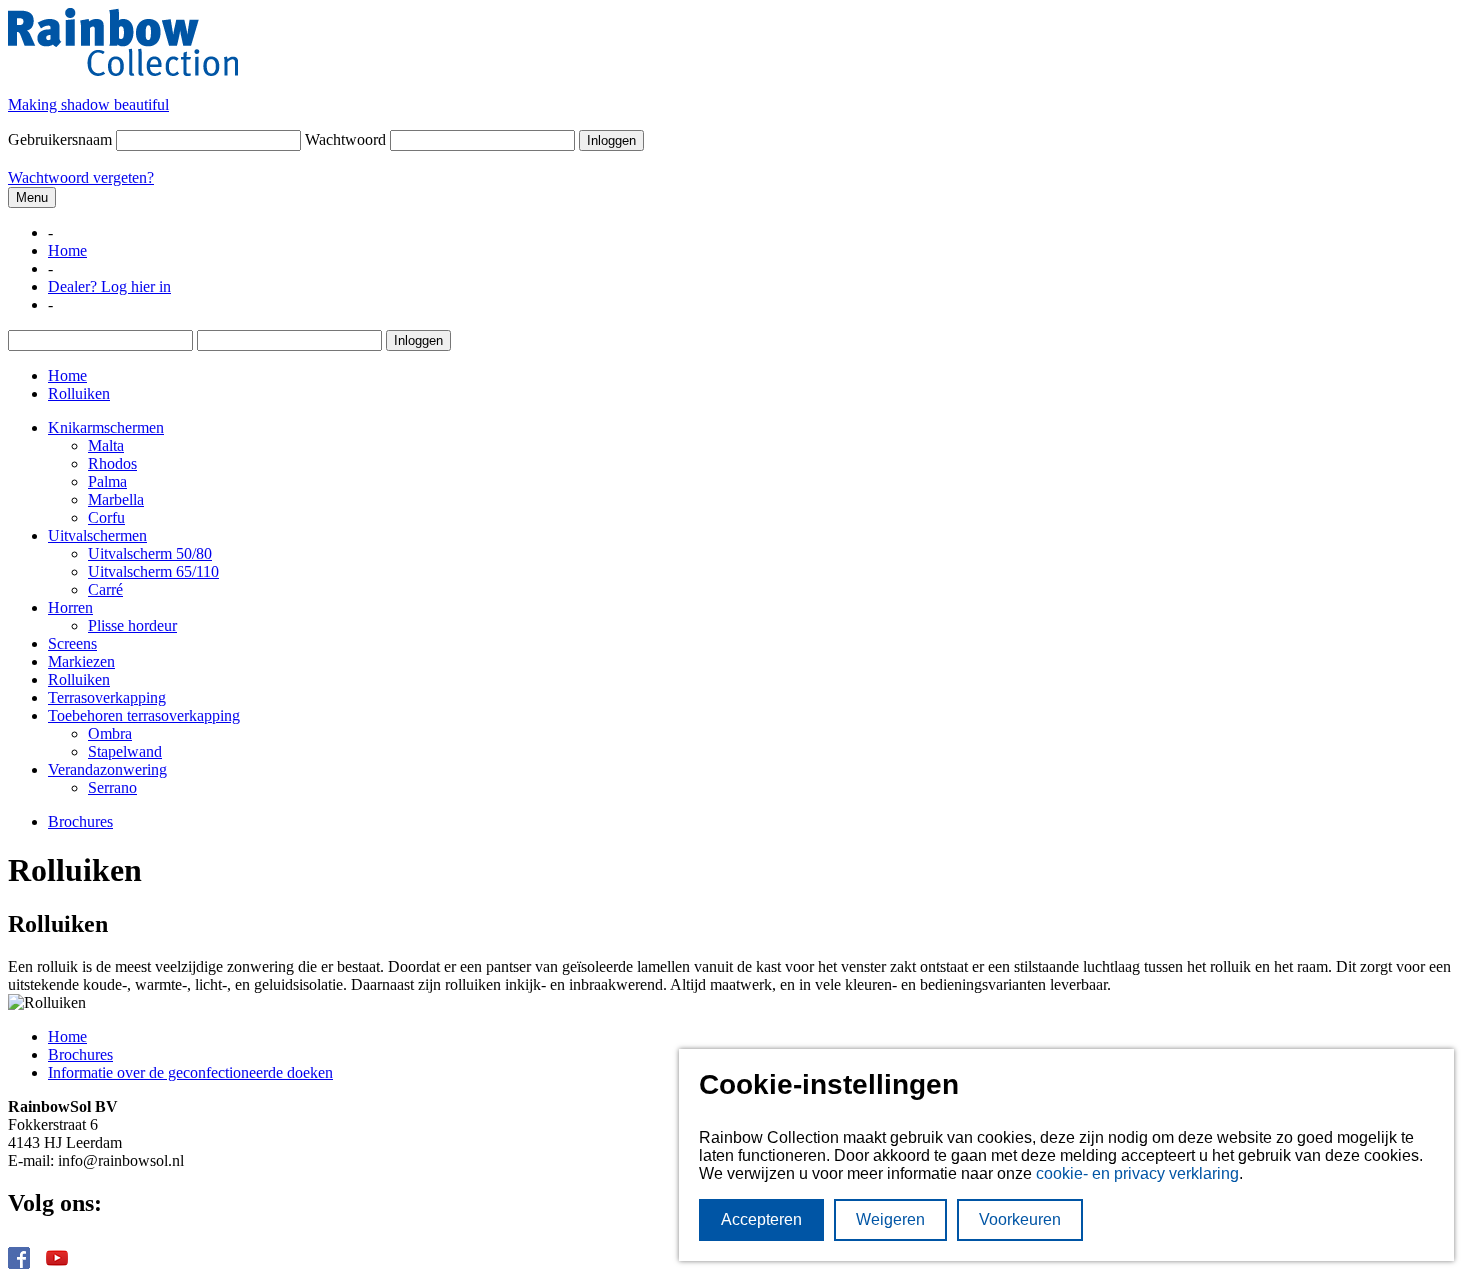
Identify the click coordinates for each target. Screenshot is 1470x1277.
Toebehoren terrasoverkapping (144, 715)
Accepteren (761, 1219)
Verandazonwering (107, 769)
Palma (107, 481)
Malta (106, 445)
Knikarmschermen (106, 427)
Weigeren (890, 1219)
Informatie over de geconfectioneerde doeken (190, 1072)
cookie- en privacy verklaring (1137, 1173)
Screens (72, 643)
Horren (70, 607)
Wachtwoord (345, 139)
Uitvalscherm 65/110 (153, 571)
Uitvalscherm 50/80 (150, 553)
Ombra (110, 733)
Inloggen (611, 140)
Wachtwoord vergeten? (81, 177)
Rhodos (112, 463)
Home (67, 250)
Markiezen (81, 661)
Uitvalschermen (97, 535)
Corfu (106, 517)
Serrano (112, 787)
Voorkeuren (1020, 1219)
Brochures (80, 821)
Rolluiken (79, 679)
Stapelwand (125, 751)
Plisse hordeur (132, 625)
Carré (105, 589)
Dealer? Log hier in (109, 286)
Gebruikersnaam (60, 139)
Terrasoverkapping (107, 697)
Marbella (116, 499)
